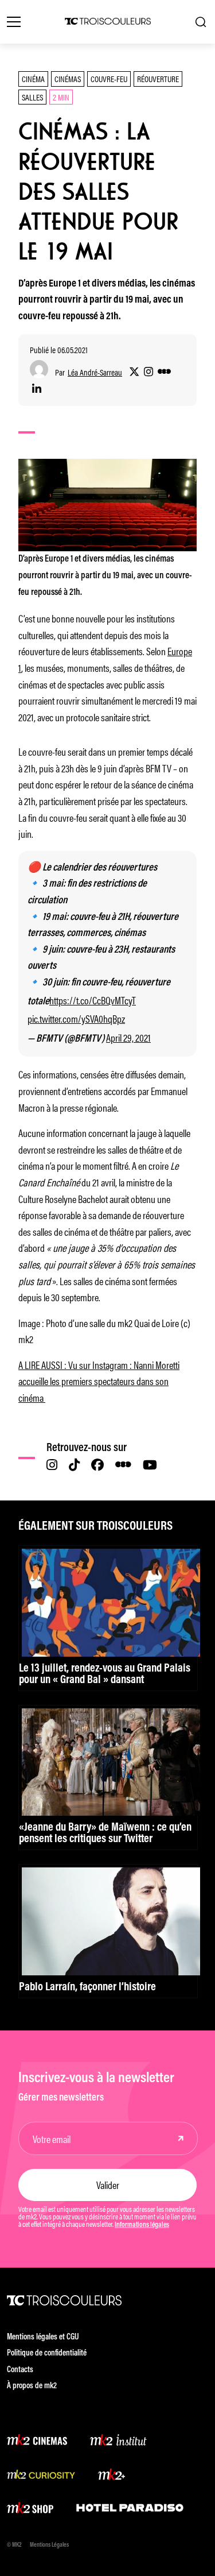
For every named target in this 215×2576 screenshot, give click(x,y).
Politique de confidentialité (47, 2353)
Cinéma (33, 78)
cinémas (68, 78)
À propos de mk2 (32, 2386)
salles (32, 97)
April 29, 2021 (128, 1037)
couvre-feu (109, 78)
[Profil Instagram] (148, 372)
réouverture (158, 78)
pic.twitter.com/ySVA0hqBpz (76, 1018)
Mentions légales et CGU (43, 2337)
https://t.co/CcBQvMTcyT (93, 1000)
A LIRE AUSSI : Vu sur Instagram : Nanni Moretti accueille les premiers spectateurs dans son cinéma (99, 1381)
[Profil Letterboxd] (164, 372)
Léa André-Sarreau (95, 372)
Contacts (20, 2370)
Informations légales (142, 2225)
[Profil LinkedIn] (37, 389)
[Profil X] (134, 372)
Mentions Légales (49, 2545)
